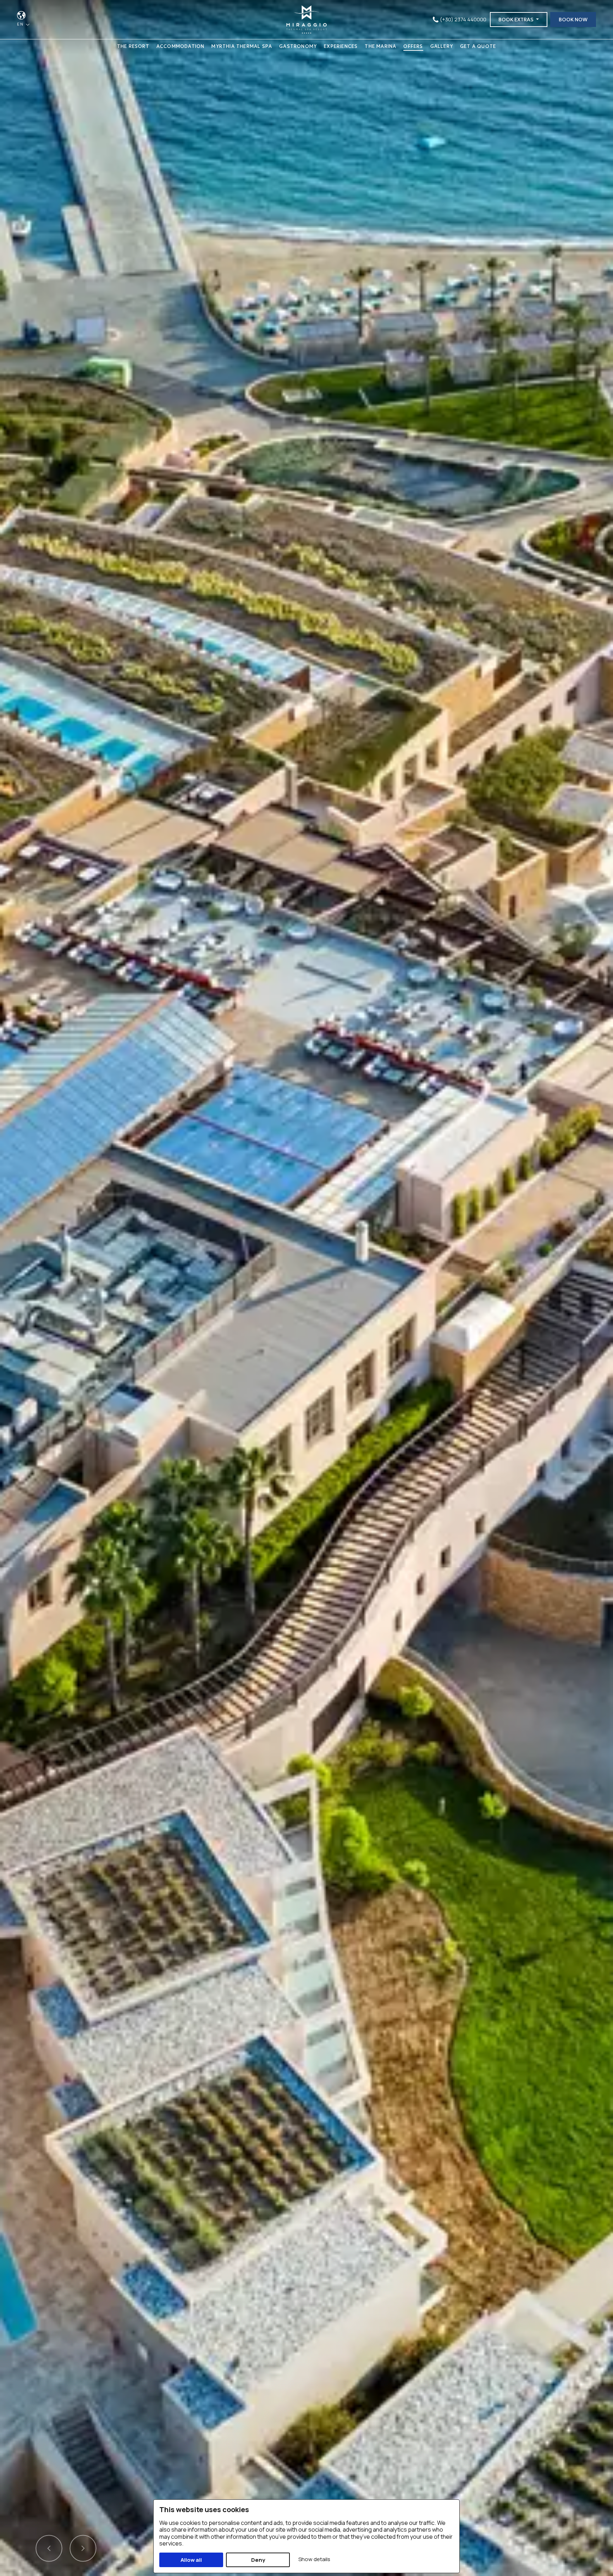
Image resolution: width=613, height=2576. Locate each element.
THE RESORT (133, 46)
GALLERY (442, 46)
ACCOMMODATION (181, 46)
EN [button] (21, 24)
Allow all (191, 2560)
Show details (314, 2559)
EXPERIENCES (341, 46)
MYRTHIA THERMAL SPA (242, 46)
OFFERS (413, 46)
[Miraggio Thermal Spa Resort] (306, 19)
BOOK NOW (573, 20)
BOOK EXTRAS (517, 20)
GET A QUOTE (478, 46)
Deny (258, 2560)
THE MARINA (380, 46)
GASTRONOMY (298, 46)
